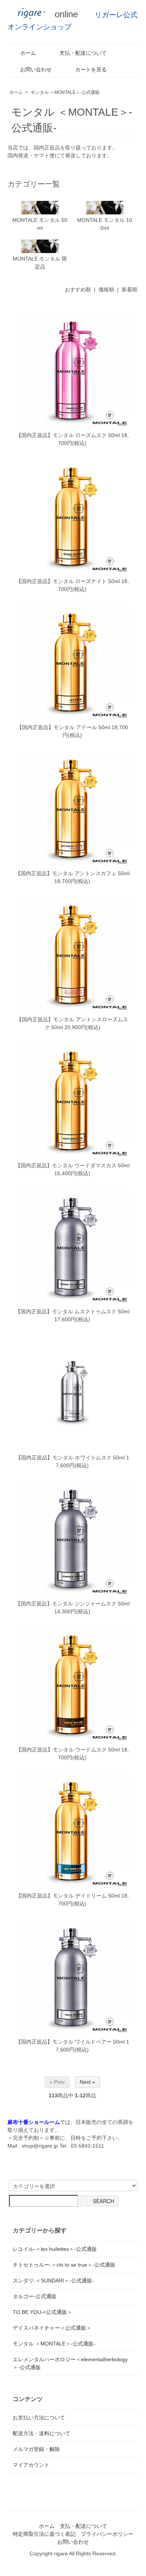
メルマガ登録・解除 (36, 2449)
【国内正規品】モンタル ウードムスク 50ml (68, 1750)
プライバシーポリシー (107, 2534)
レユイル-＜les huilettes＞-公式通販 (55, 2249)
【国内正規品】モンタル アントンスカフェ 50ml (72, 873)
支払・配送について (83, 53)
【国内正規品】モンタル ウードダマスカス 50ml (72, 1165)
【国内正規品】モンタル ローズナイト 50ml (68, 581)
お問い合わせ (36, 69)
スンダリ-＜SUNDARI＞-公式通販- (53, 2281)
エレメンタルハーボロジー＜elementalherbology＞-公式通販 (70, 2363)
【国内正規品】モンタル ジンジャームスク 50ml (72, 1604)
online (65, 14)
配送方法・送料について (42, 2433)
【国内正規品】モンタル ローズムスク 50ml (68, 435)
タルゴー (35, 2296)
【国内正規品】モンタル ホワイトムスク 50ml (70, 1458)
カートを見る (91, 69)
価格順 (106, 289)
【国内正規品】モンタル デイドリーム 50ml (68, 1896)
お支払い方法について (39, 2418)
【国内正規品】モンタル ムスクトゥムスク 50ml (72, 1311)
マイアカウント (31, 2465)
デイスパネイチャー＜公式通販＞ (52, 2328)
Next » (87, 2082)
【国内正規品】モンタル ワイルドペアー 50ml (70, 2042)
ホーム (28, 53)
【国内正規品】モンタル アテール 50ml (63, 727)
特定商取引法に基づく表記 (44, 2534)
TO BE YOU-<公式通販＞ (42, 2312)
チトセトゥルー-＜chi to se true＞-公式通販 (64, 2265)
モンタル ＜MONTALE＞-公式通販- (66, 92)
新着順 (130, 289)
